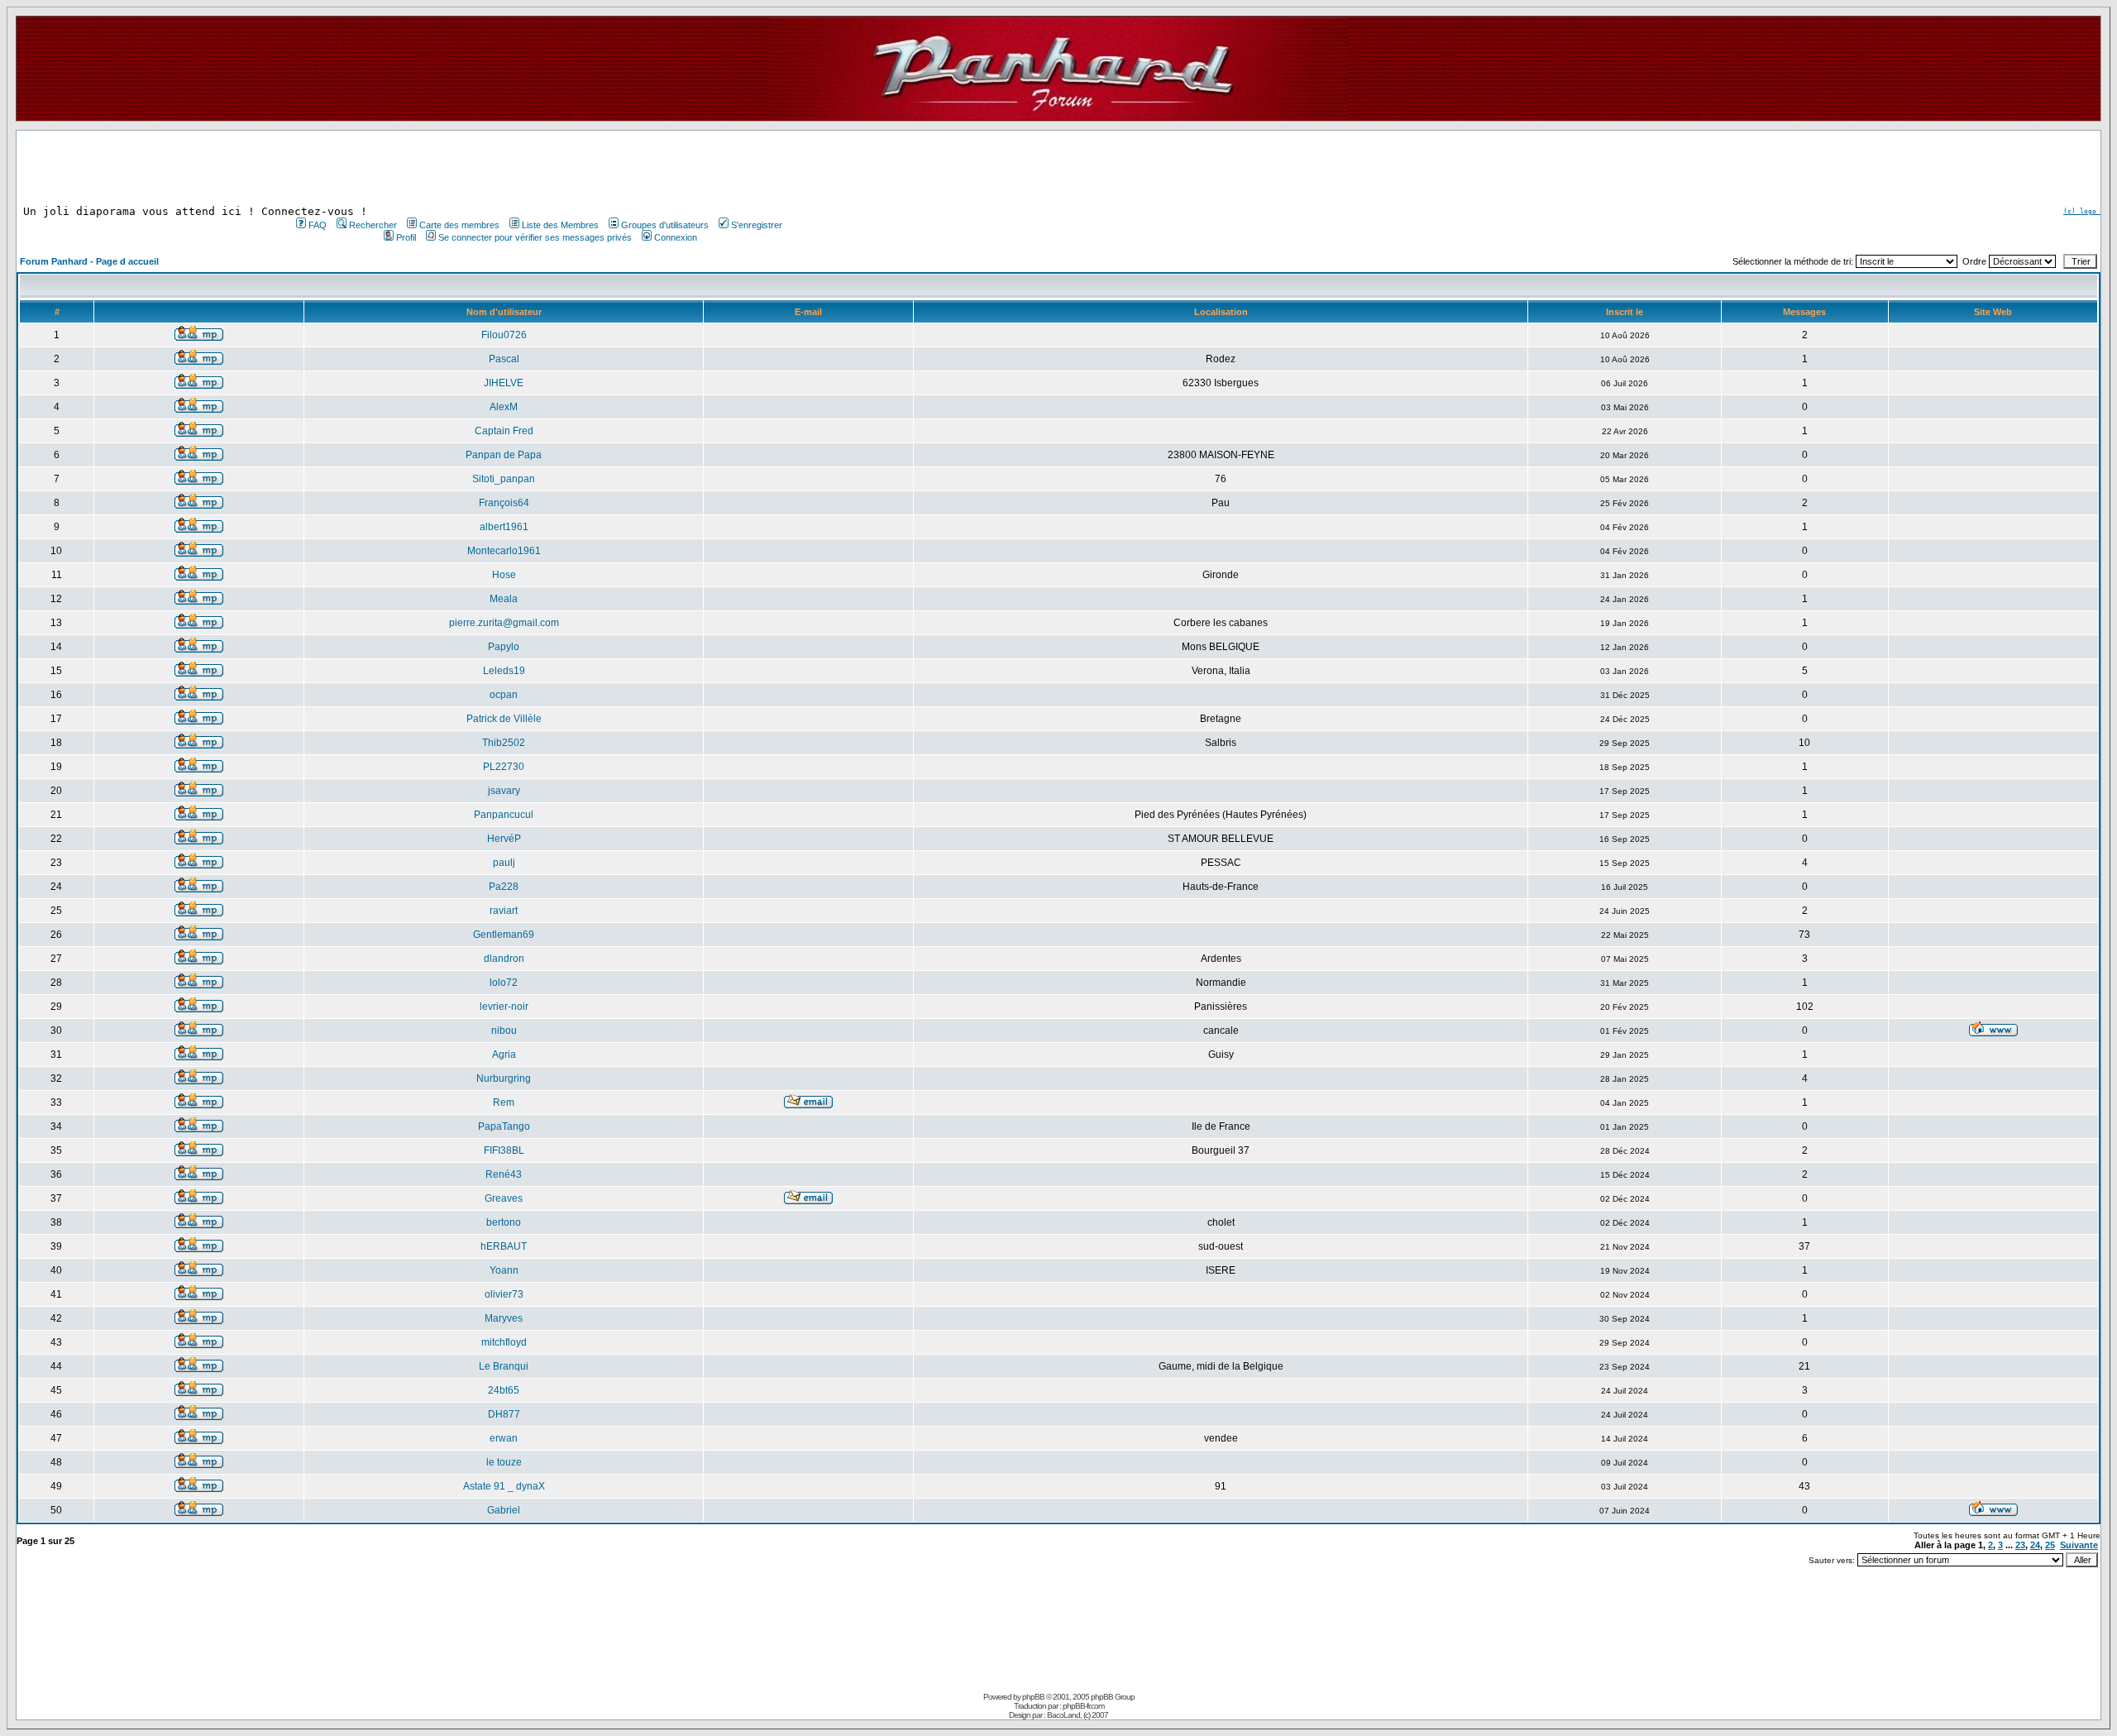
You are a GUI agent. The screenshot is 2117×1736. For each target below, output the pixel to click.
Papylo (504, 647)
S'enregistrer (757, 225)
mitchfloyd (504, 1342)
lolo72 (504, 983)
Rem (504, 1102)
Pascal (504, 359)
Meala (504, 599)
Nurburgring (504, 1078)
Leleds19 (504, 671)
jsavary (504, 791)
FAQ (318, 225)
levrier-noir (504, 1007)
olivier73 (504, 1294)
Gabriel (504, 1510)
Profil (406, 237)
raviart (504, 911)
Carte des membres (459, 225)
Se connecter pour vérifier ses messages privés (535, 237)
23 (2020, 1545)
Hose (504, 575)
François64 (504, 503)
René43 (504, 1174)
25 (2050, 1545)
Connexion (676, 237)
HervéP (504, 839)
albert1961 (504, 527)
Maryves (504, 1318)
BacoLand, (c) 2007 (1078, 1715)
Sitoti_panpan (504, 479)
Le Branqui (504, 1366)
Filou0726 (504, 335)
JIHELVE (504, 383)
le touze (504, 1462)
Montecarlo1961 (504, 551)
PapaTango (504, 1126)
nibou (504, 1031)
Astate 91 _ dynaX (504, 1486)
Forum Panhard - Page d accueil (89, 261)
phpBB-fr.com (1083, 1706)
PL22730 (504, 767)
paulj (504, 863)
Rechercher (373, 225)
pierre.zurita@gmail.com (504, 623)
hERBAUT (504, 1246)
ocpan (504, 695)
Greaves (504, 1198)
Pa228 (504, 887)
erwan (504, 1438)
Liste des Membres (560, 225)
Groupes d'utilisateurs (665, 225)
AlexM (504, 407)
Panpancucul (504, 815)
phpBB (1033, 1697)
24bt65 (504, 1390)
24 (2035, 1545)
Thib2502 (504, 743)
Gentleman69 (504, 935)
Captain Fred (504, 431)
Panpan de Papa (504, 455)
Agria (504, 1055)
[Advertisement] (538, 168)
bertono (504, 1222)
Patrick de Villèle (504, 719)
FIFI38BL (504, 1150)
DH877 (504, 1414)
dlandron (504, 959)
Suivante (2079, 1545)
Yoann (504, 1270)
